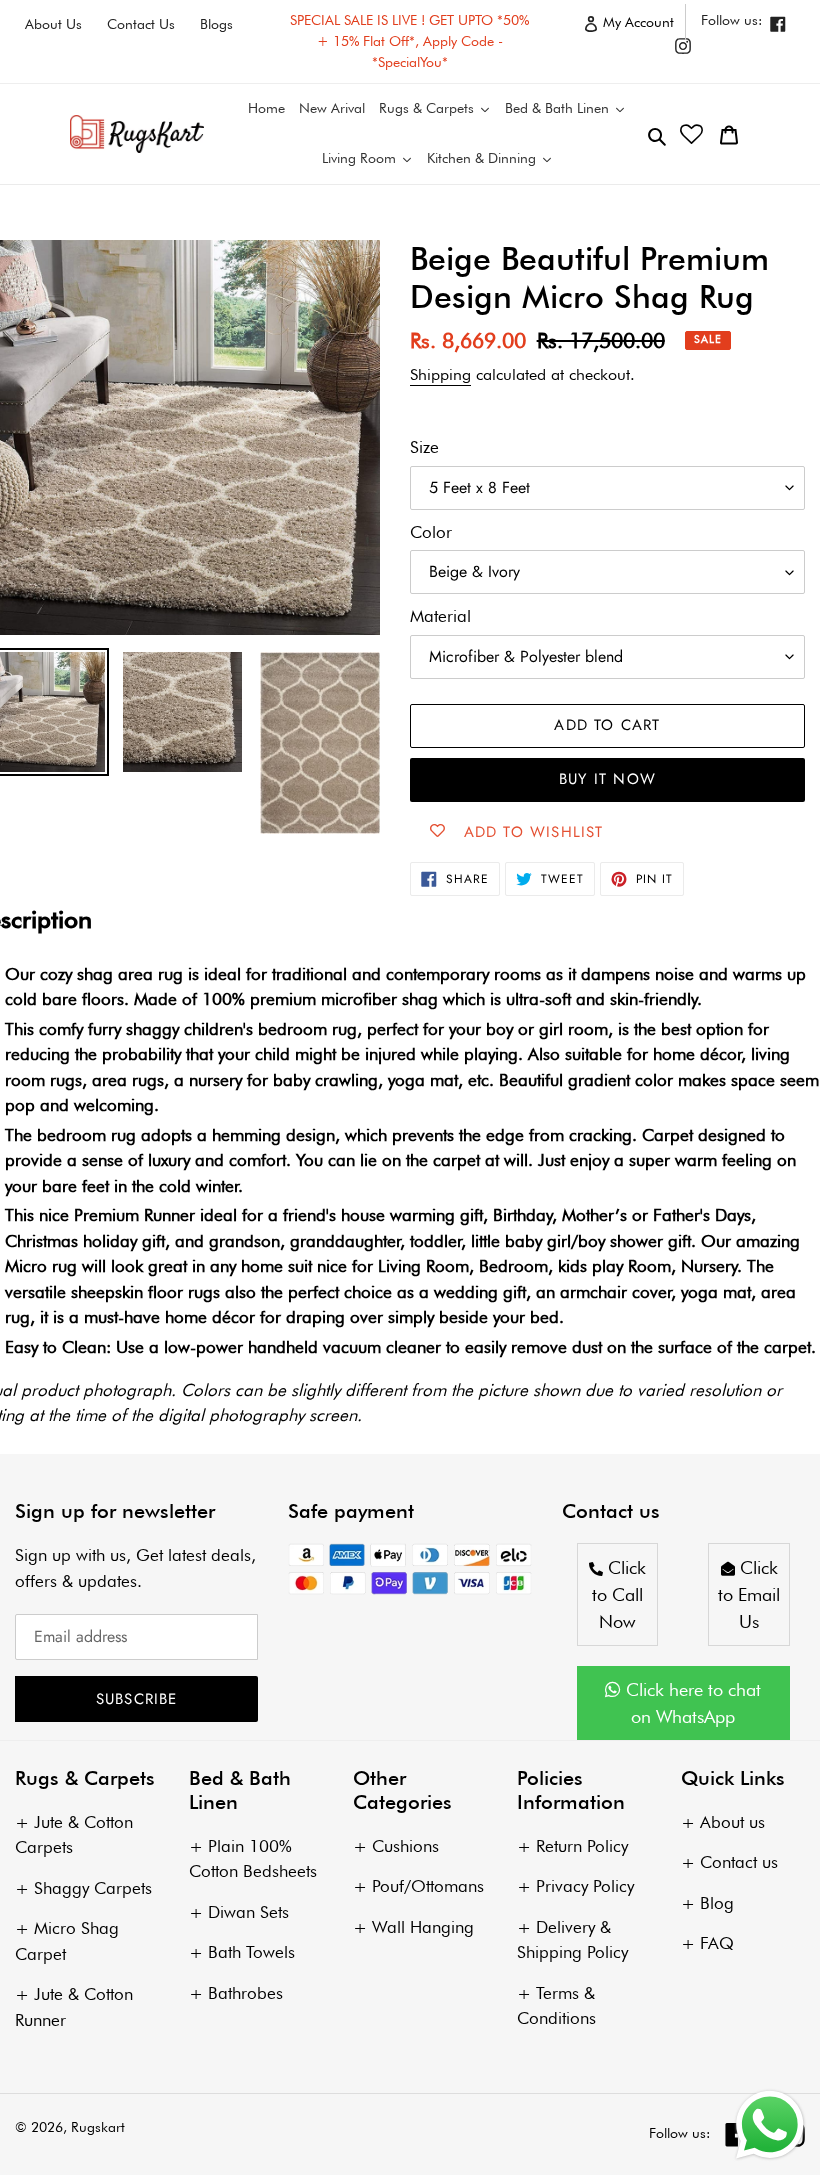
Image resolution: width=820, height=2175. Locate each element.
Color (431, 532)
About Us (53, 24)
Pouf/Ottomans (428, 1886)
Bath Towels (251, 1952)
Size (424, 447)
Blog (717, 1903)
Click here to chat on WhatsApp (691, 1703)
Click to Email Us (749, 1594)
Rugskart (98, 2127)
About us (732, 1822)
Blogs (216, 24)
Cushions (405, 1846)
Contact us (739, 1862)
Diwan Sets (248, 1912)
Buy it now (607, 779)
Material (440, 616)
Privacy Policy (585, 1886)
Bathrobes (245, 1993)
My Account (642, 26)
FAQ (717, 1943)
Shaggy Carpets (93, 1888)
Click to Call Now (619, 1594)
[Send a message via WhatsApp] (770, 2125)
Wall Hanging (423, 1927)
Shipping (440, 374)
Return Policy (582, 1846)
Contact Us (141, 24)
